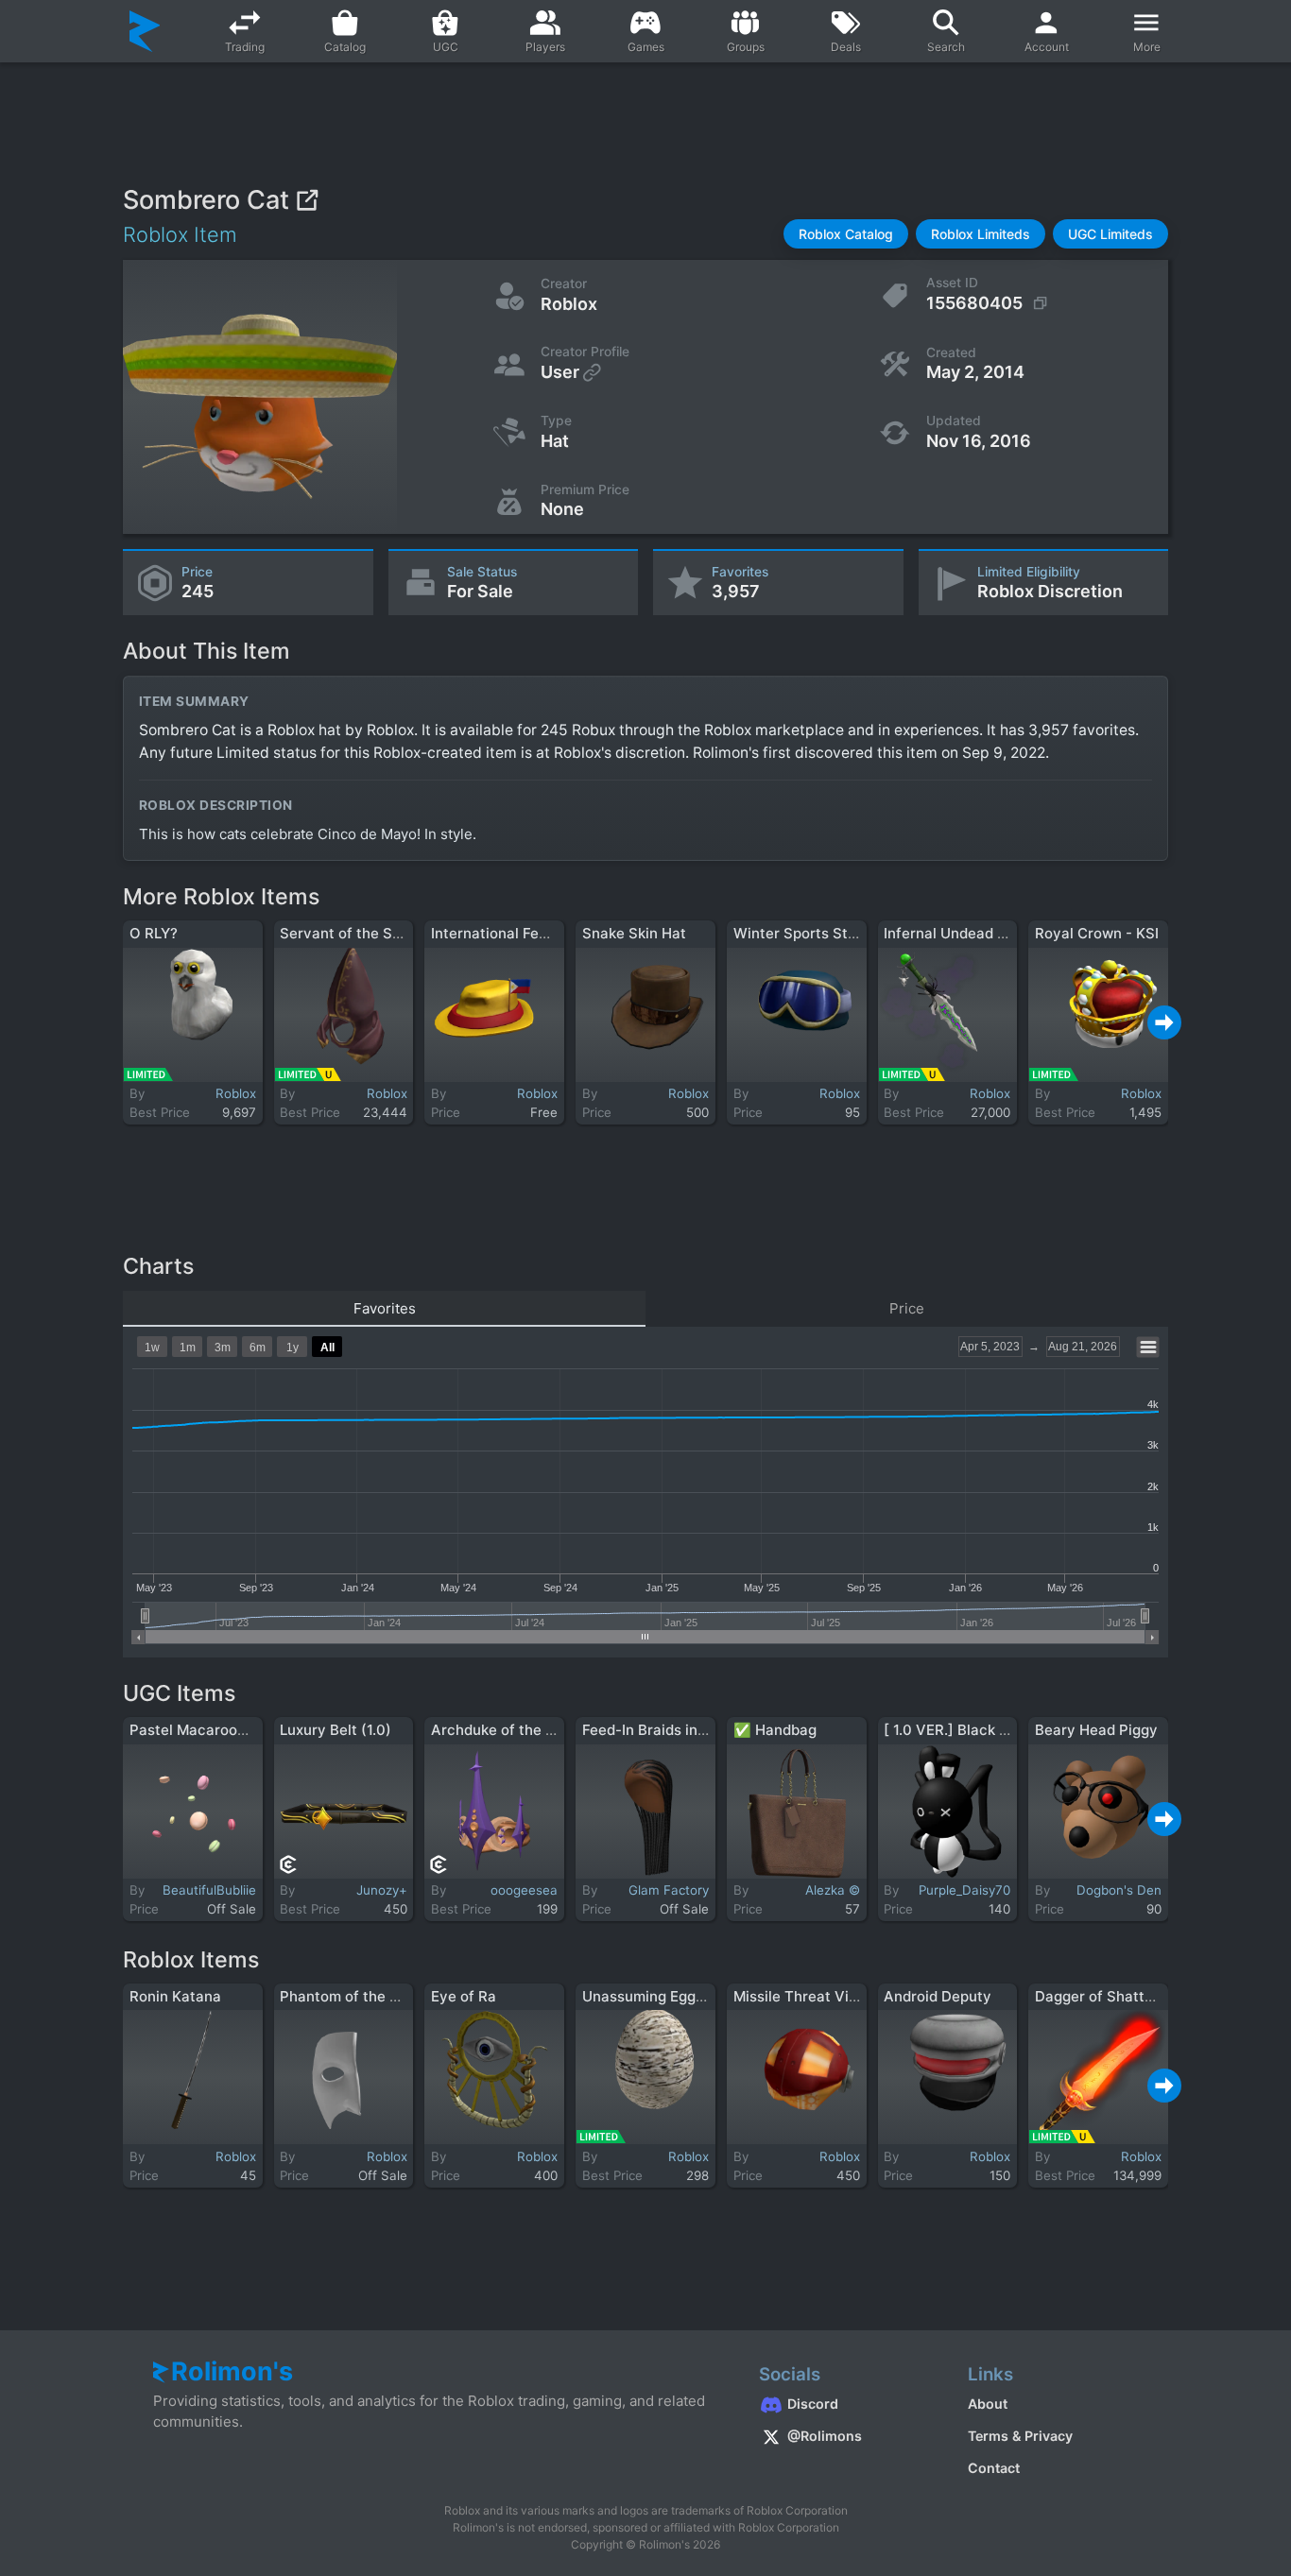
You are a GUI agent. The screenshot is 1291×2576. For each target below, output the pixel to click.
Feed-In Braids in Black (661, 1730)
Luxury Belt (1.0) (336, 1730)
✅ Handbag (775, 1730)
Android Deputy (938, 1996)
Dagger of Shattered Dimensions (1147, 1996)
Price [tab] (907, 1308)
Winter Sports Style (801, 933)
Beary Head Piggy (1096, 1730)
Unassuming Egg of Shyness (679, 1996)
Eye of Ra (464, 1996)
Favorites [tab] (385, 1308)
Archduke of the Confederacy (533, 1730)
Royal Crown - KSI (1097, 933)
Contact (994, 2468)
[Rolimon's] (145, 31)
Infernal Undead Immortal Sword (994, 933)
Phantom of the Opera (356, 1996)
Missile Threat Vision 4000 (826, 1996)
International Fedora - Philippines (545, 933)
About (988, 2404)
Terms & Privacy (1020, 2436)
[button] (846, 234)
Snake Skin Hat (634, 933)
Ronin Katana (175, 1996)
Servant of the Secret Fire (370, 933)
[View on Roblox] (307, 200)
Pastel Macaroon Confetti (218, 1730)
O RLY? (154, 933)
